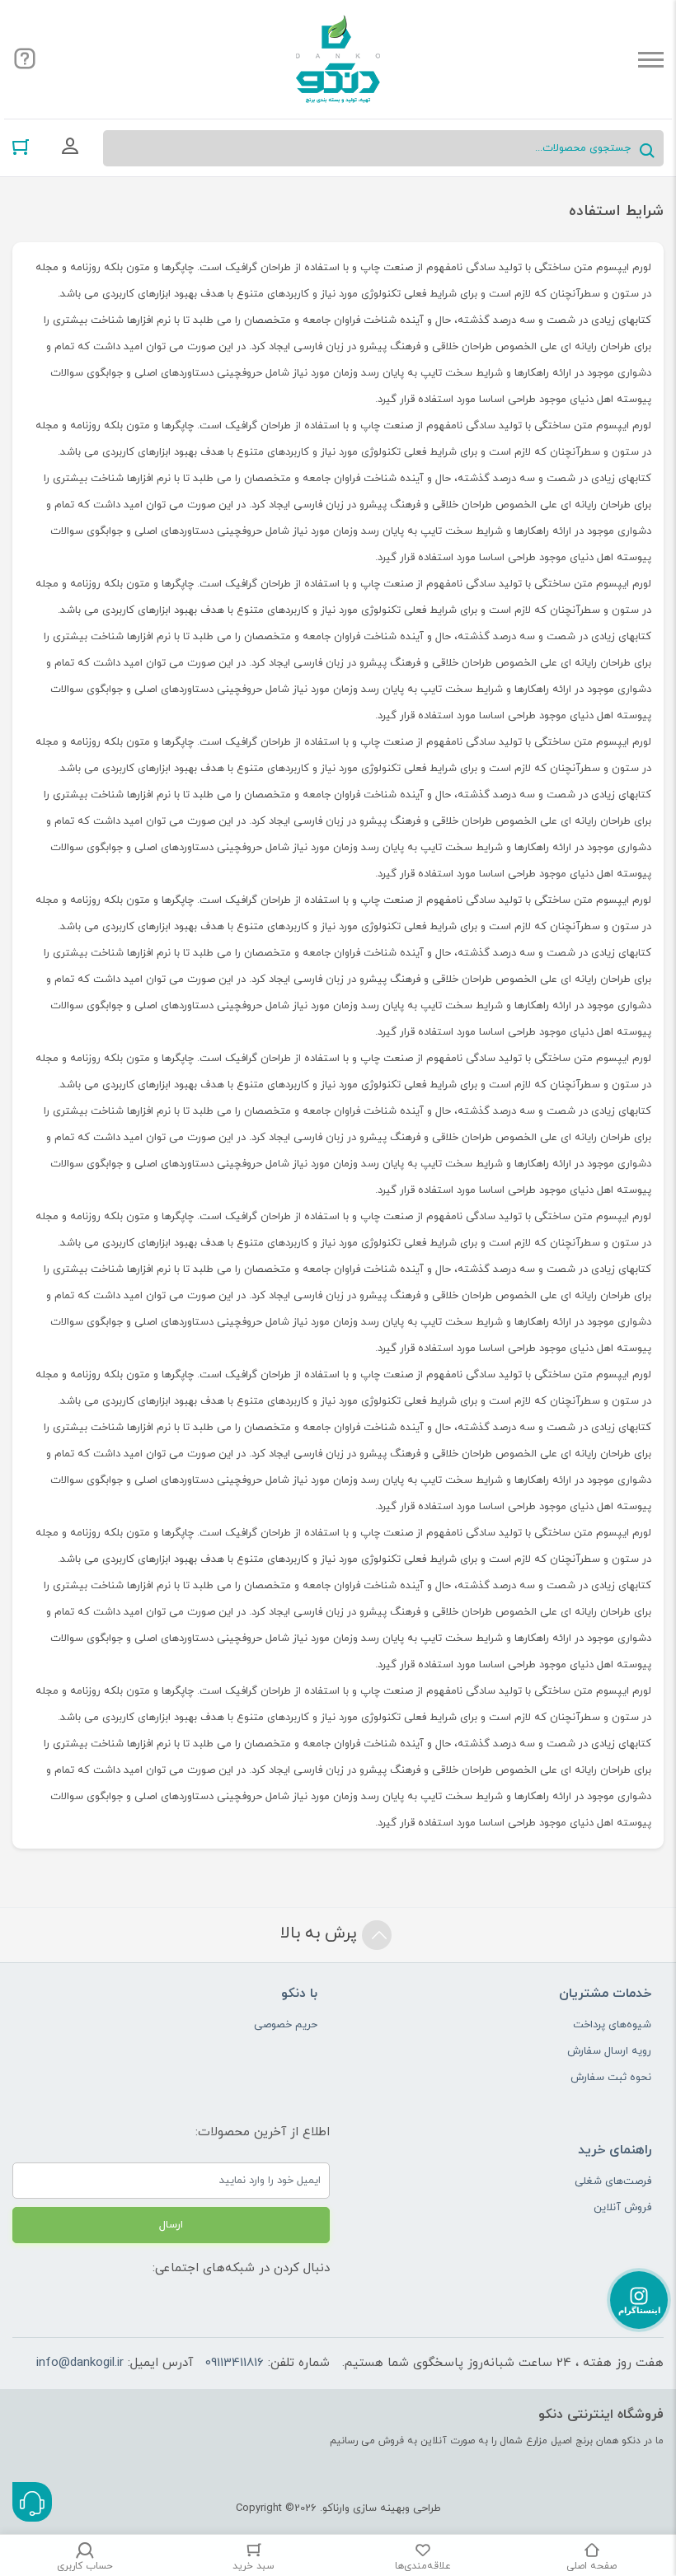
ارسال (171, 2225)
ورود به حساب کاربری (70, 147)
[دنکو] (338, 59)
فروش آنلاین (622, 2208)
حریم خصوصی (286, 2025)
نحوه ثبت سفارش (611, 2078)
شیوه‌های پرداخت (612, 2025)
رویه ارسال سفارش (609, 2051)
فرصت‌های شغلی (613, 2181)
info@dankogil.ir (80, 2363)
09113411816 (235, 2363)
